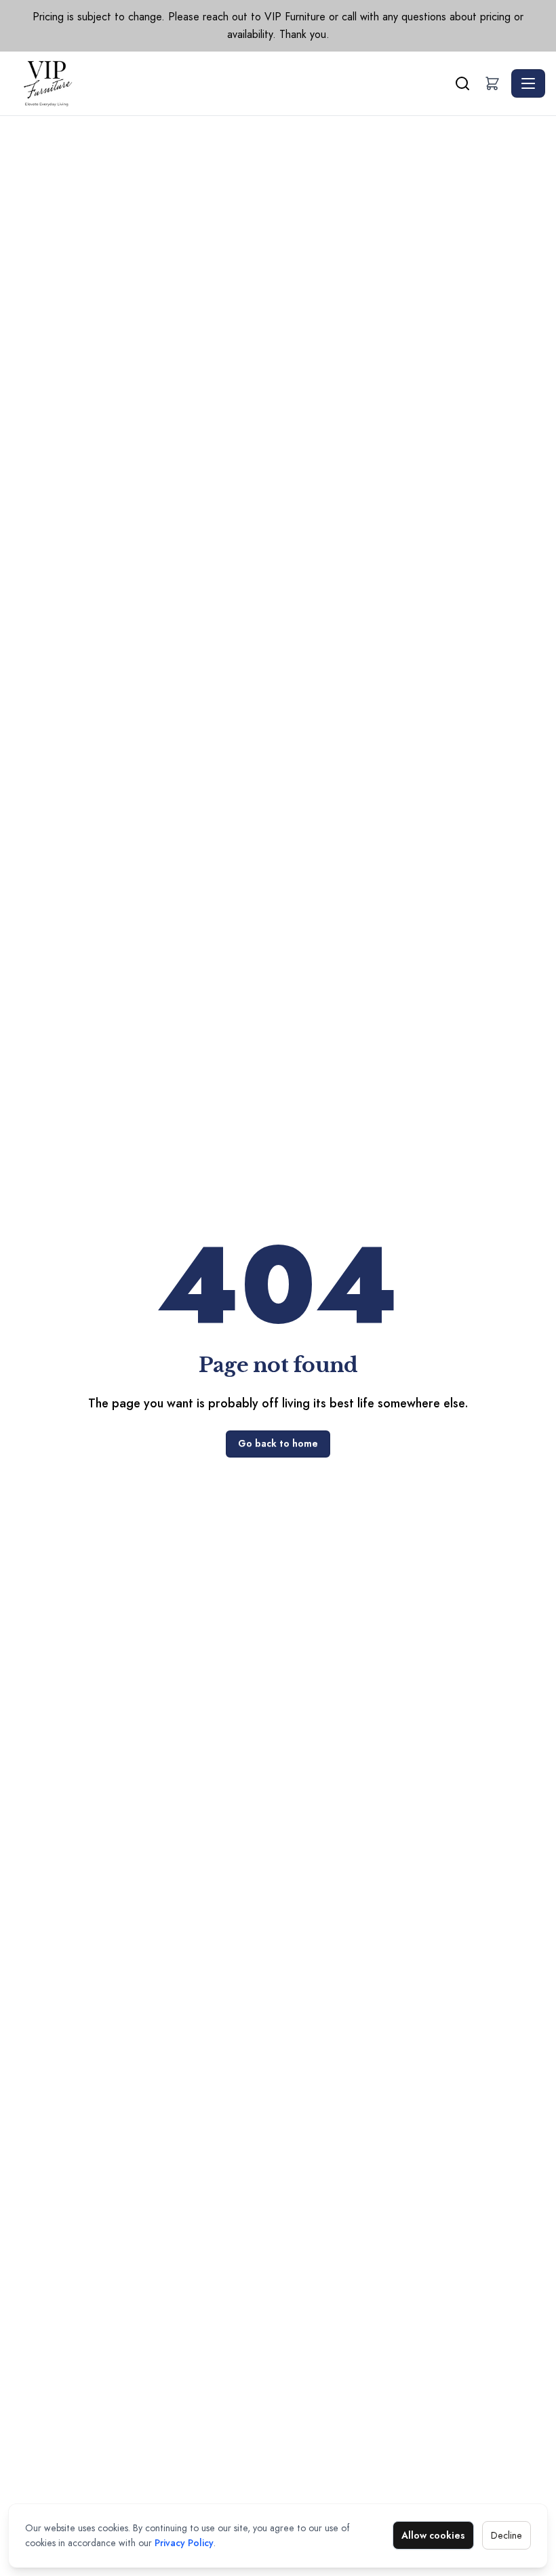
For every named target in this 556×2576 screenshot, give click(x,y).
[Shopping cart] (492, 83)
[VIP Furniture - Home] (231, 83)
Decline (507, 2535)
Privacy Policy (184, 2543)
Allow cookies (433, 2535)
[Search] (462, 83)
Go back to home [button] (278, 1443)
